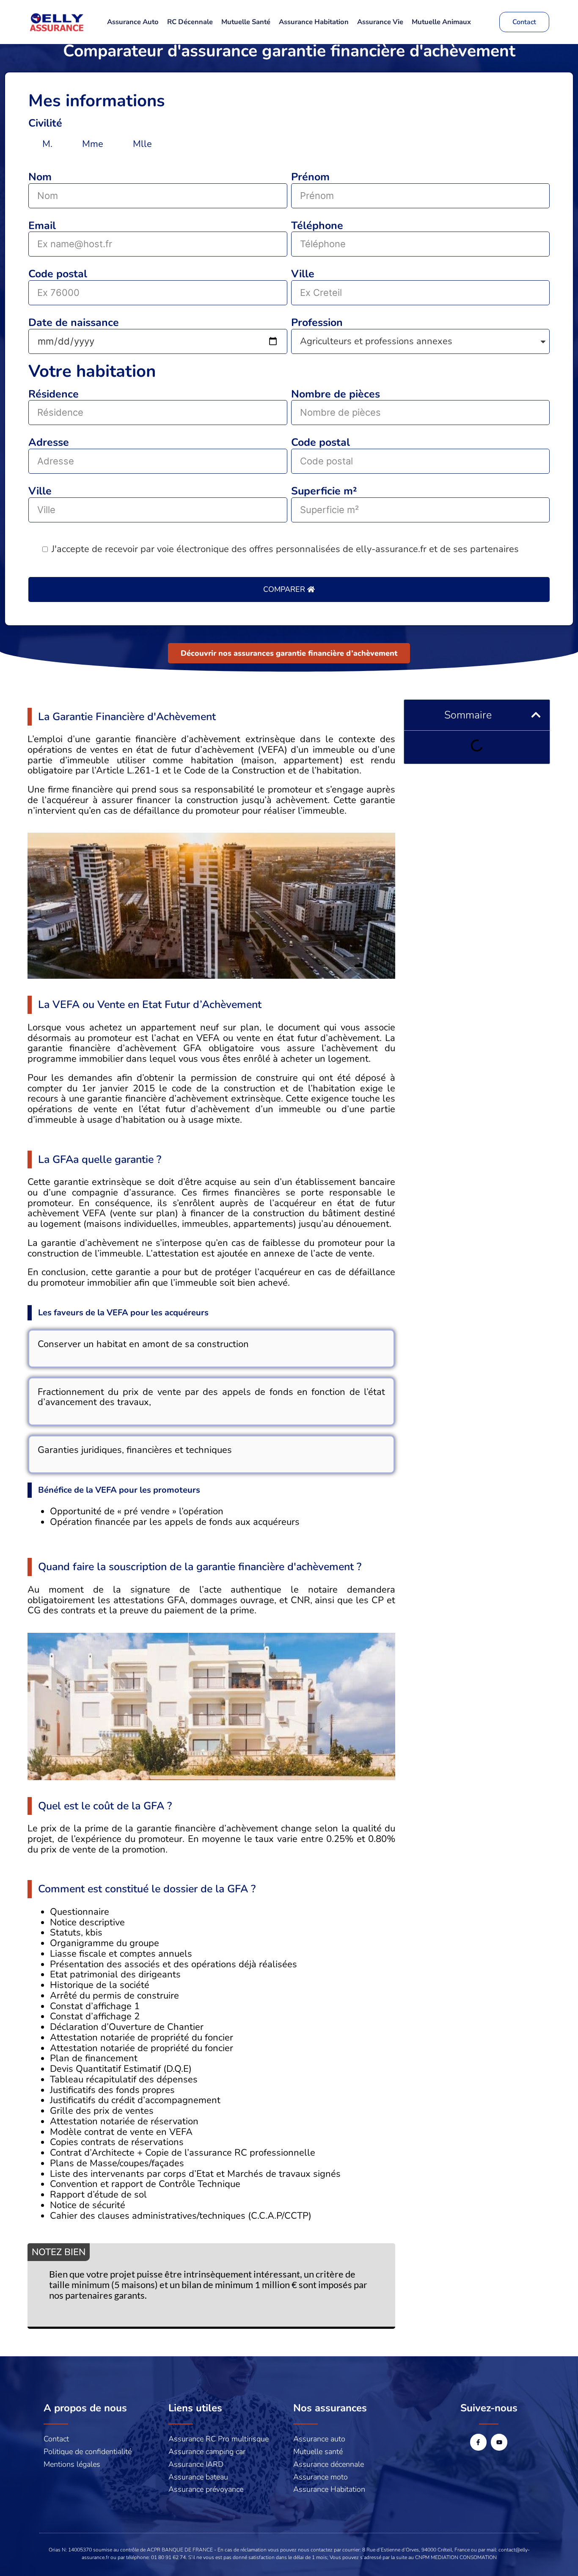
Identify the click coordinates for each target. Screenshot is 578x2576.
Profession (317, 323)
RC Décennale (190, 22)
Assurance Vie (380, 22)
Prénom (310, 178)
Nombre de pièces (336, 395)
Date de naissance (74, 323)
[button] (536, 715)
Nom (40, 178)
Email (42, 226)
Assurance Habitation (314, 22)
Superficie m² (324, 492)
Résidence (54, 395)
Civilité (45, 124)
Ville (303, 275)
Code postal (58, 275)
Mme (93, 144)
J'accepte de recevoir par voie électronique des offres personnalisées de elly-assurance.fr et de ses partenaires (285, 549)
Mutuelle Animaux (441, 22)
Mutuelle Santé (246, 22)
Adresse (49, 443)
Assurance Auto (133, 22)
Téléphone (317, 226)
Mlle (142, 144)
